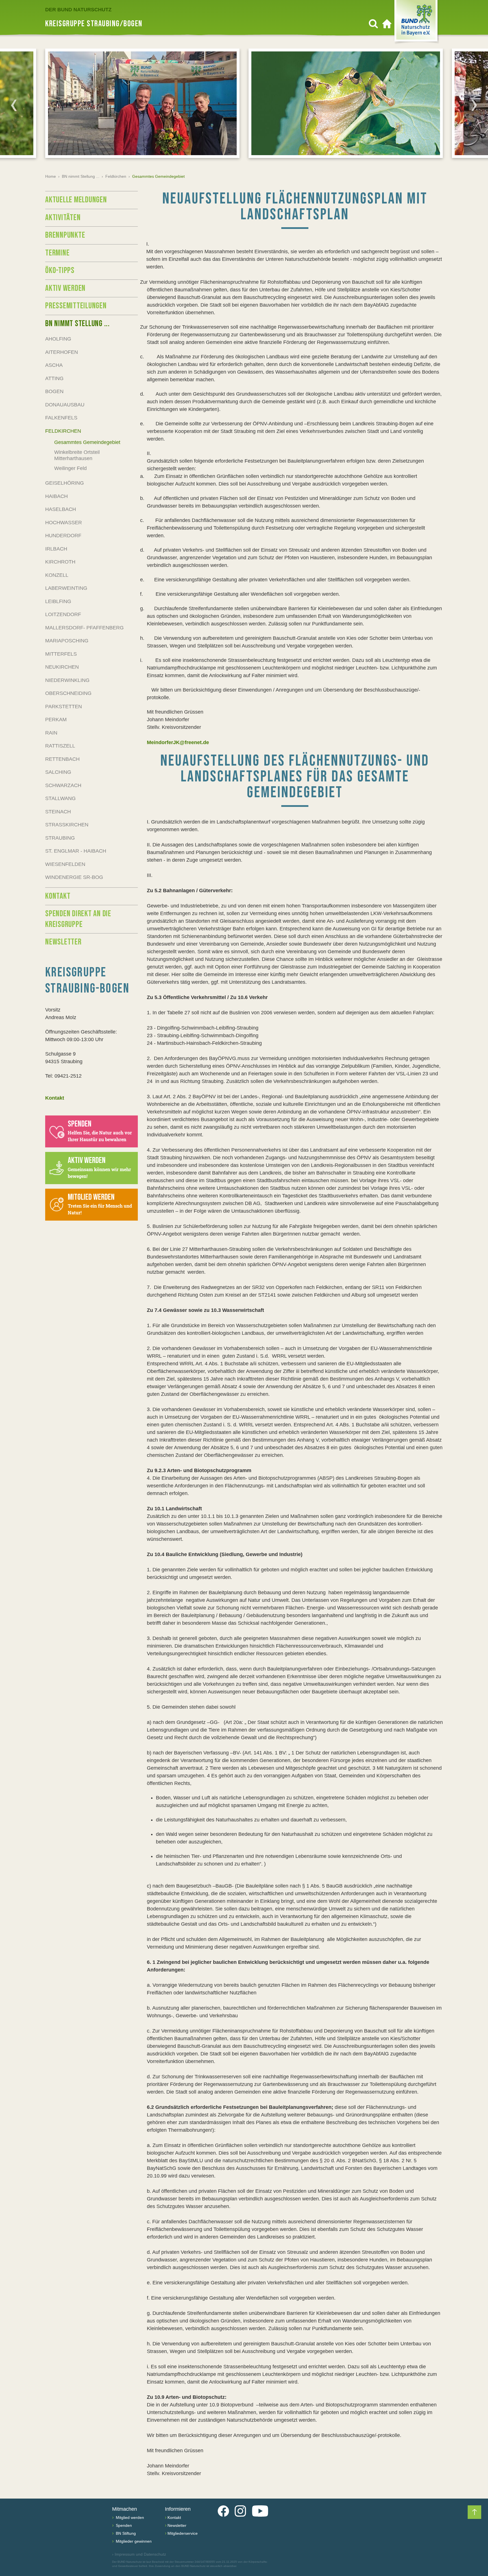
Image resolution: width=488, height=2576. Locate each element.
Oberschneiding (68, 693)
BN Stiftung (125, 2533)
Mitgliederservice (183, 2533)
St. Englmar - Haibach (76, 851)
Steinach (58, 812)
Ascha (54, 365)
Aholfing (58, 339)
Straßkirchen (67, 825)
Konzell (57, 575)
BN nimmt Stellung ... (81, 176)
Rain (51, 733)
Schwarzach (63, 785)
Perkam (56, 720)
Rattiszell (60, 746)
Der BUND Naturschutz (78, 10)
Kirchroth (60, 562)
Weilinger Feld (70, 468)
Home (51, 176)
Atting (54, 378)
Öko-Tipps (60, 270)
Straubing (60, 838)
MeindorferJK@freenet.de (178, 742)
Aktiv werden (65, 288)
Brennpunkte (65, 235)
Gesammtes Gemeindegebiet (87, 442)
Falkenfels (61, 418)
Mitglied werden (129, 2517)
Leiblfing (58, 601)
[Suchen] (373, 24)
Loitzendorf (63, 614)
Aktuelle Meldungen (76, 200)
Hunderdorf (63, 536)
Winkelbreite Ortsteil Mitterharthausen (77, 455)
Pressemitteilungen (76, 306)
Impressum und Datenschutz (139, 2554)
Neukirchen (62, 667)
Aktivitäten (63, 218)
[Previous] (14, 105)
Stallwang (60, 798)
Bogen (54, 391)
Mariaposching (67, 641)
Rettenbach (62, 759)
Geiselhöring (65, 483)
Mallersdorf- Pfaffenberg (84, 628)
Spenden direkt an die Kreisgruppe (78, 919)
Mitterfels (61, 654)
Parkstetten (64, 707)
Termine (57, 253)
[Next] (474, 105)
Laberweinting (66, 588)
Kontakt (58, 896)
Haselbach (61, 509)
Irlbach (56, 549)
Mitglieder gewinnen (133, 2541)
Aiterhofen (62, 352)
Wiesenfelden (65, 864)
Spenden (123, 2525)
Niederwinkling (67, 680)
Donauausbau (65, 405)
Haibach (56, 496)
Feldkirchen (116, 176)
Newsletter (63, 942)
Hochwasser (64, 523)
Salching (58, 772)
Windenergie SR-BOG (74, 877)
